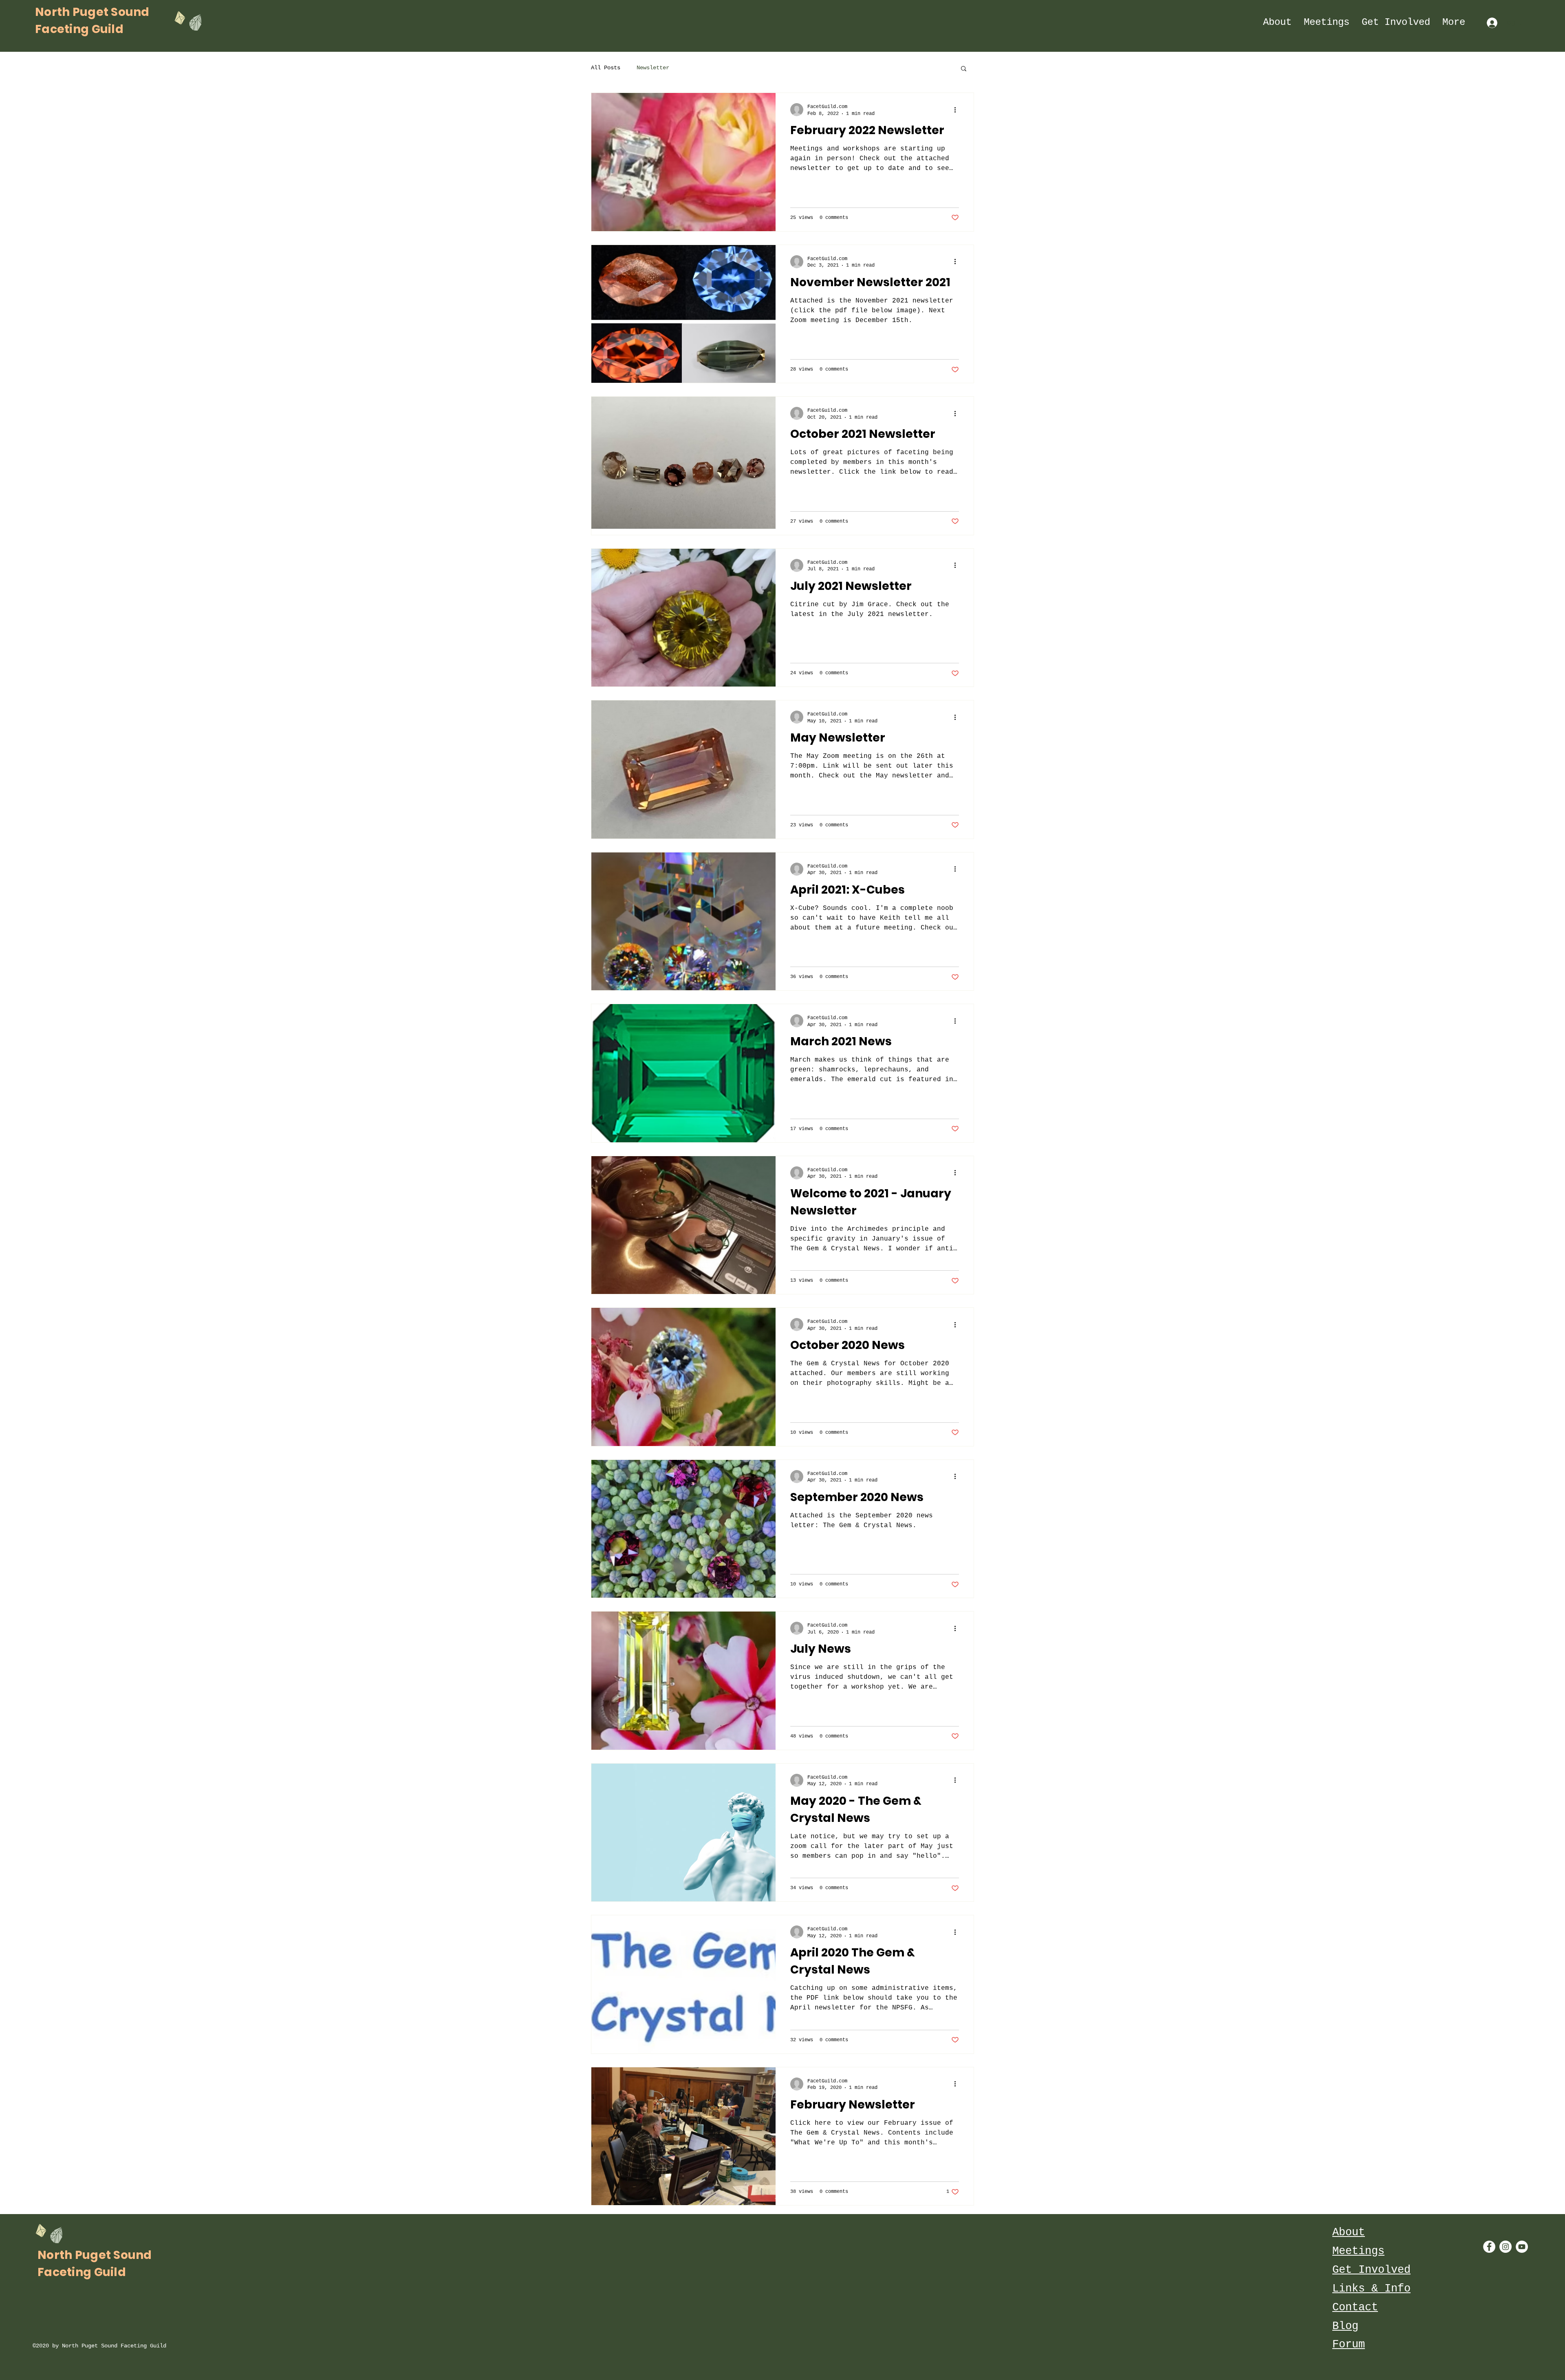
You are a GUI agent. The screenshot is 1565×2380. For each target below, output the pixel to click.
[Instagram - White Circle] (1505, 2247)
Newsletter (653, 68)
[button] (964, 69)
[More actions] (958, 110)
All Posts (606, 68)
